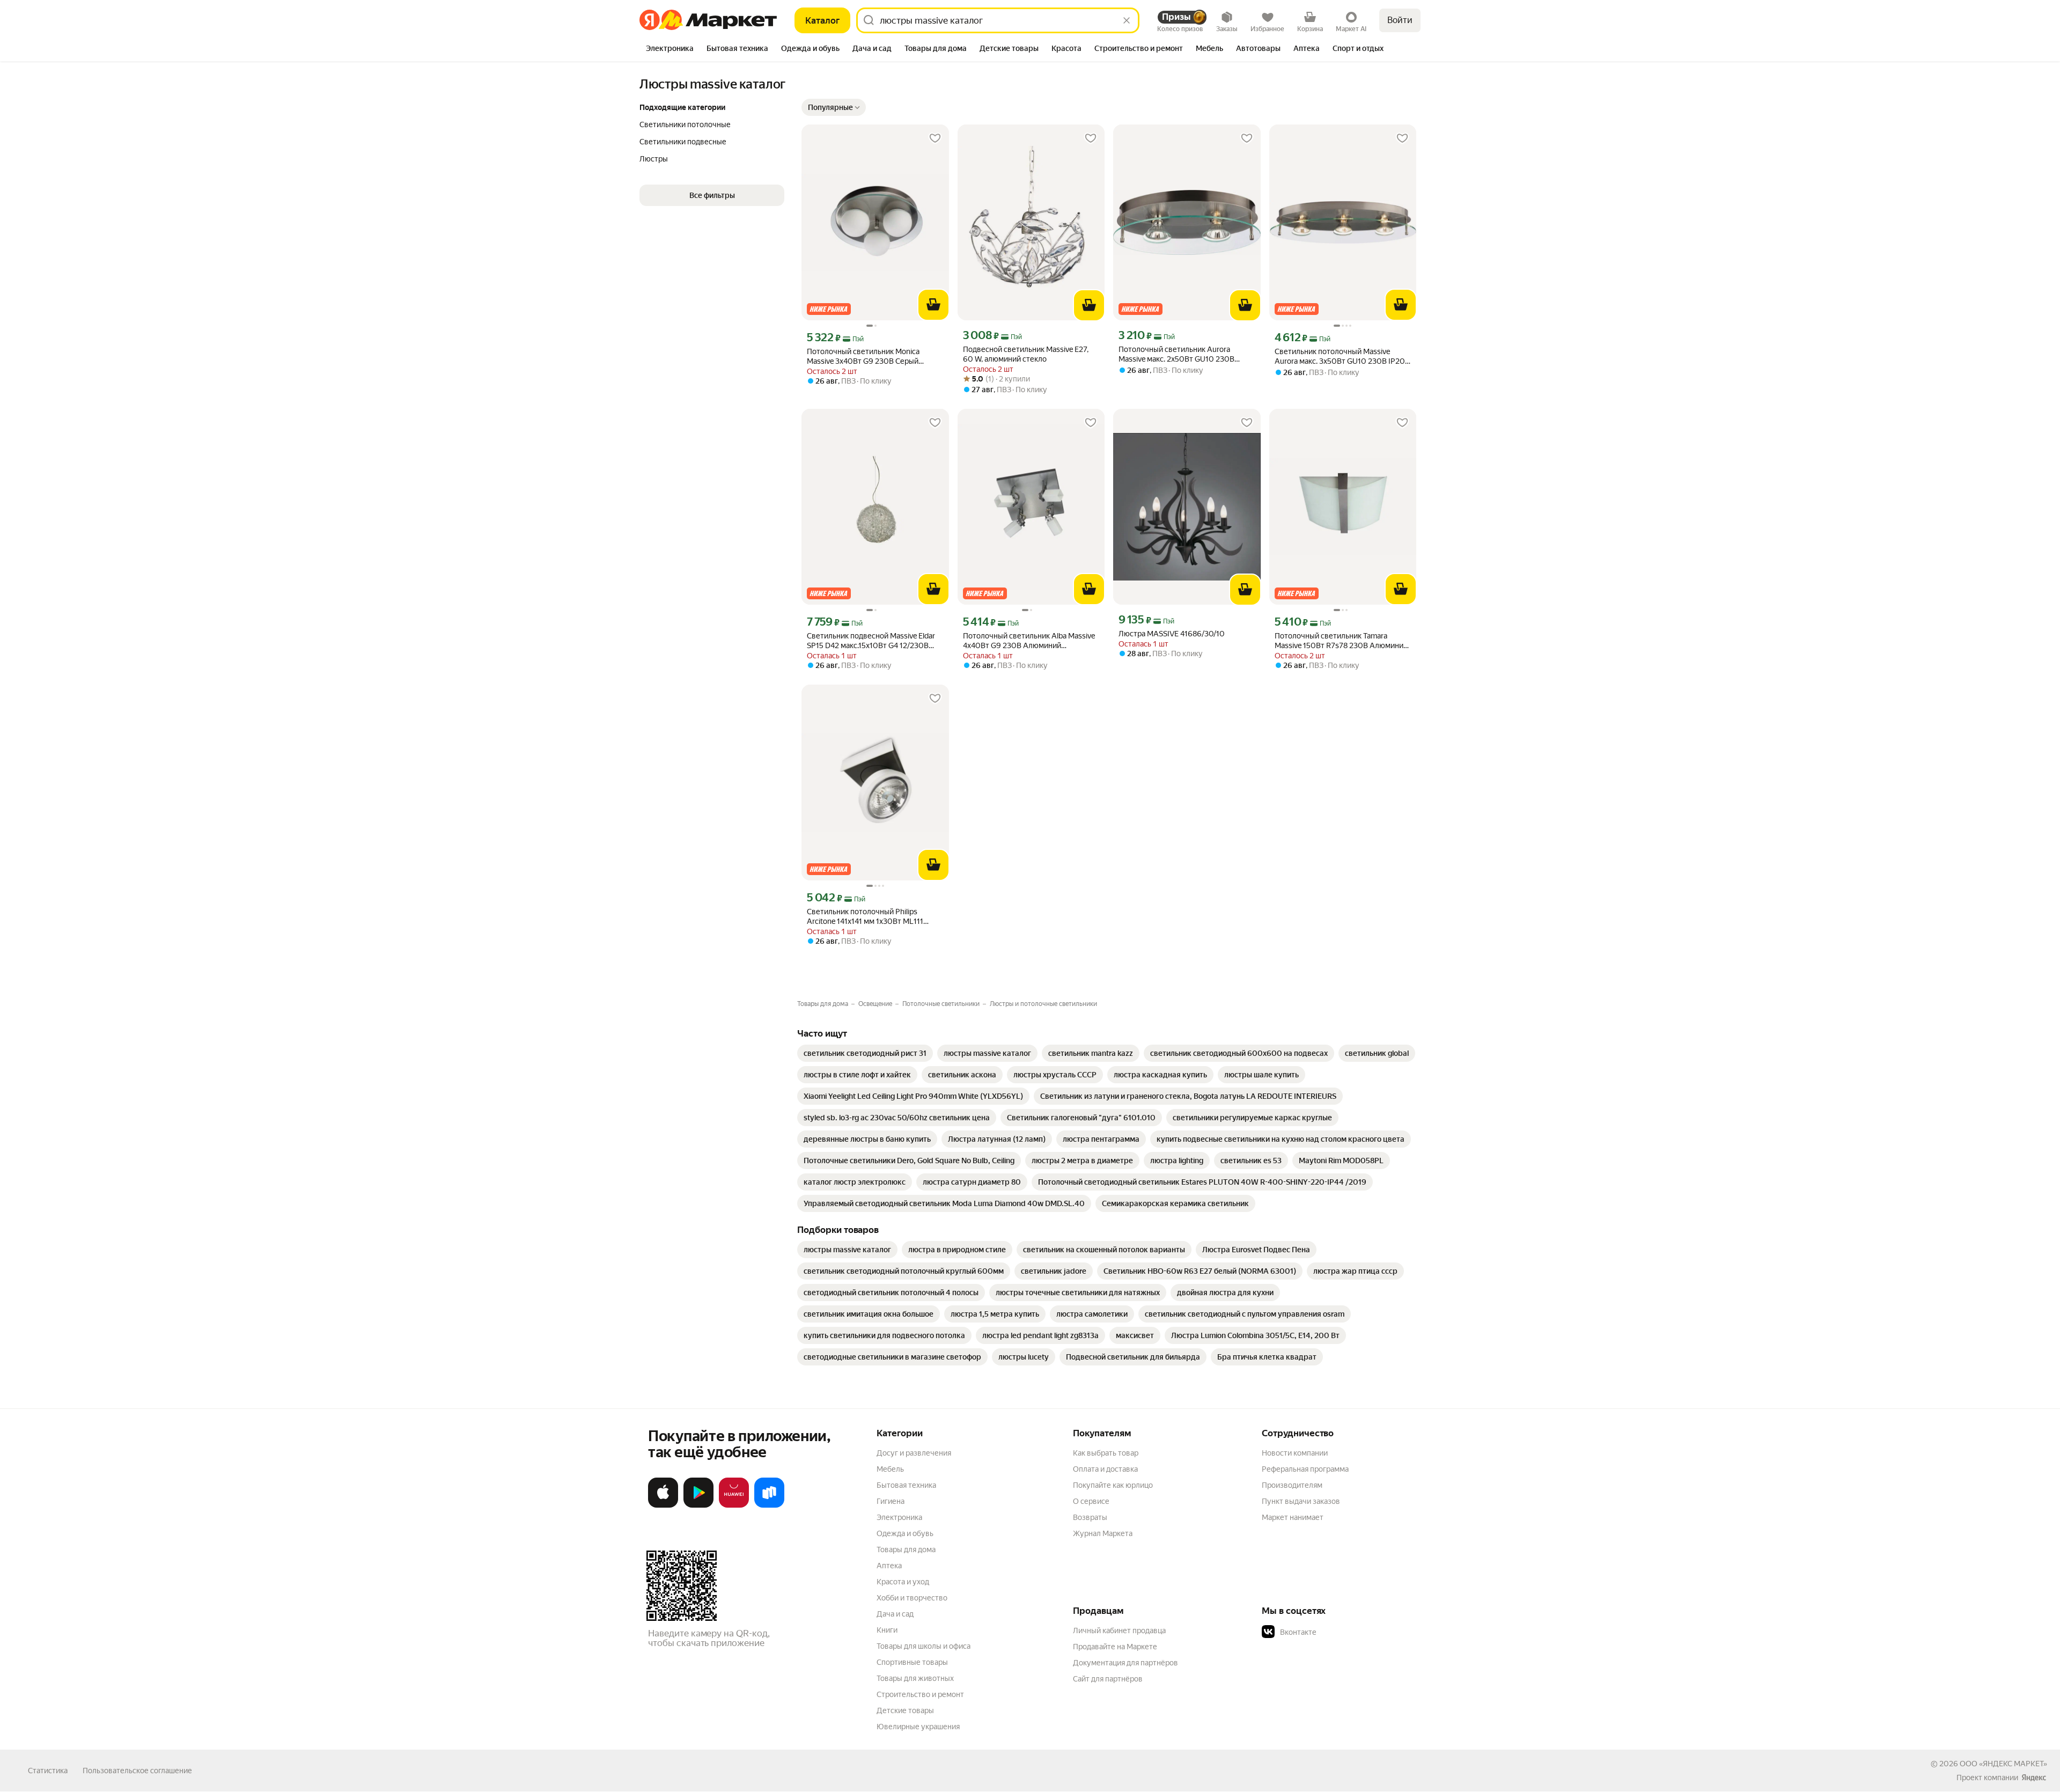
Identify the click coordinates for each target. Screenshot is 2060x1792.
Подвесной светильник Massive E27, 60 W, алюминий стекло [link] (1026, 354)
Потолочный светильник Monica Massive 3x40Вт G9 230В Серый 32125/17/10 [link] (863, 357)
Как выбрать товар (1106, 1453)
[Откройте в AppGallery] (734, 1505)
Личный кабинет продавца (1119, 1631)
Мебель (890, 1469)
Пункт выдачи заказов (1301, 1501)
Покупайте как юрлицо (1113, 1485)
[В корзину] (933, 305)
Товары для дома (906, 1549)
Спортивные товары (912, 1662)
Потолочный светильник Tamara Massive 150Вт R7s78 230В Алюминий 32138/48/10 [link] (1341, 641)
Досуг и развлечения (914, 1453)
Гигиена (891, 1501)
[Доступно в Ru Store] (769, 1505)
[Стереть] (1127, 20)
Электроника (899, 1517)
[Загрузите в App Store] (663, 1505)
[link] (865, 1053)
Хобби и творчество (912, 1598)
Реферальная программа (1305, 1469)
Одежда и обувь (905, 1533)
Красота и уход (903, 1582)
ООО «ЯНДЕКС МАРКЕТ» (2003, 1764)
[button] (834, 107)
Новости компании (1295, 1453)
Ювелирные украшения (918, 1727)
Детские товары (905, 1710)
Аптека (889, 1566)
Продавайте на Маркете (1115, 1647)
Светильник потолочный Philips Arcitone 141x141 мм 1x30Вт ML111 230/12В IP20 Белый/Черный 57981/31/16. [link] (865, 917)
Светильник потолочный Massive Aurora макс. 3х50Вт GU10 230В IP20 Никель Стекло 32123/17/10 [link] (1340, 357)
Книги (887, 1630)
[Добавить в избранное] (935, 138)
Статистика (48, 1771)
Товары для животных (915, 1678)
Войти (1400, 20)
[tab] (670, 49)
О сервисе (1091, 1501)
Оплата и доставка (1105, 1469)
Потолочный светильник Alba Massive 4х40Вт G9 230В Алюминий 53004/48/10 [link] (1029, 641)
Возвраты (1090, 1517)
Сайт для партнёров (1108, 1679)
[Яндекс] (2034, 1778)
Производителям (1292, 1485)
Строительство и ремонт (920, 1694)
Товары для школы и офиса (924, 1646)
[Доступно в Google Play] (698, 1505)
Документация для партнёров (1125, 1663)
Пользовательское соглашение (137, 1771)
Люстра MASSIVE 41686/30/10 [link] (1172, 634)
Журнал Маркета (1103, 1533)
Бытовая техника (906, 1485)
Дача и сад (895, 1614)
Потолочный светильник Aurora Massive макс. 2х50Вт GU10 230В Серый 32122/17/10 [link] (1176, 354)
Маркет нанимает (1293, 1517)
